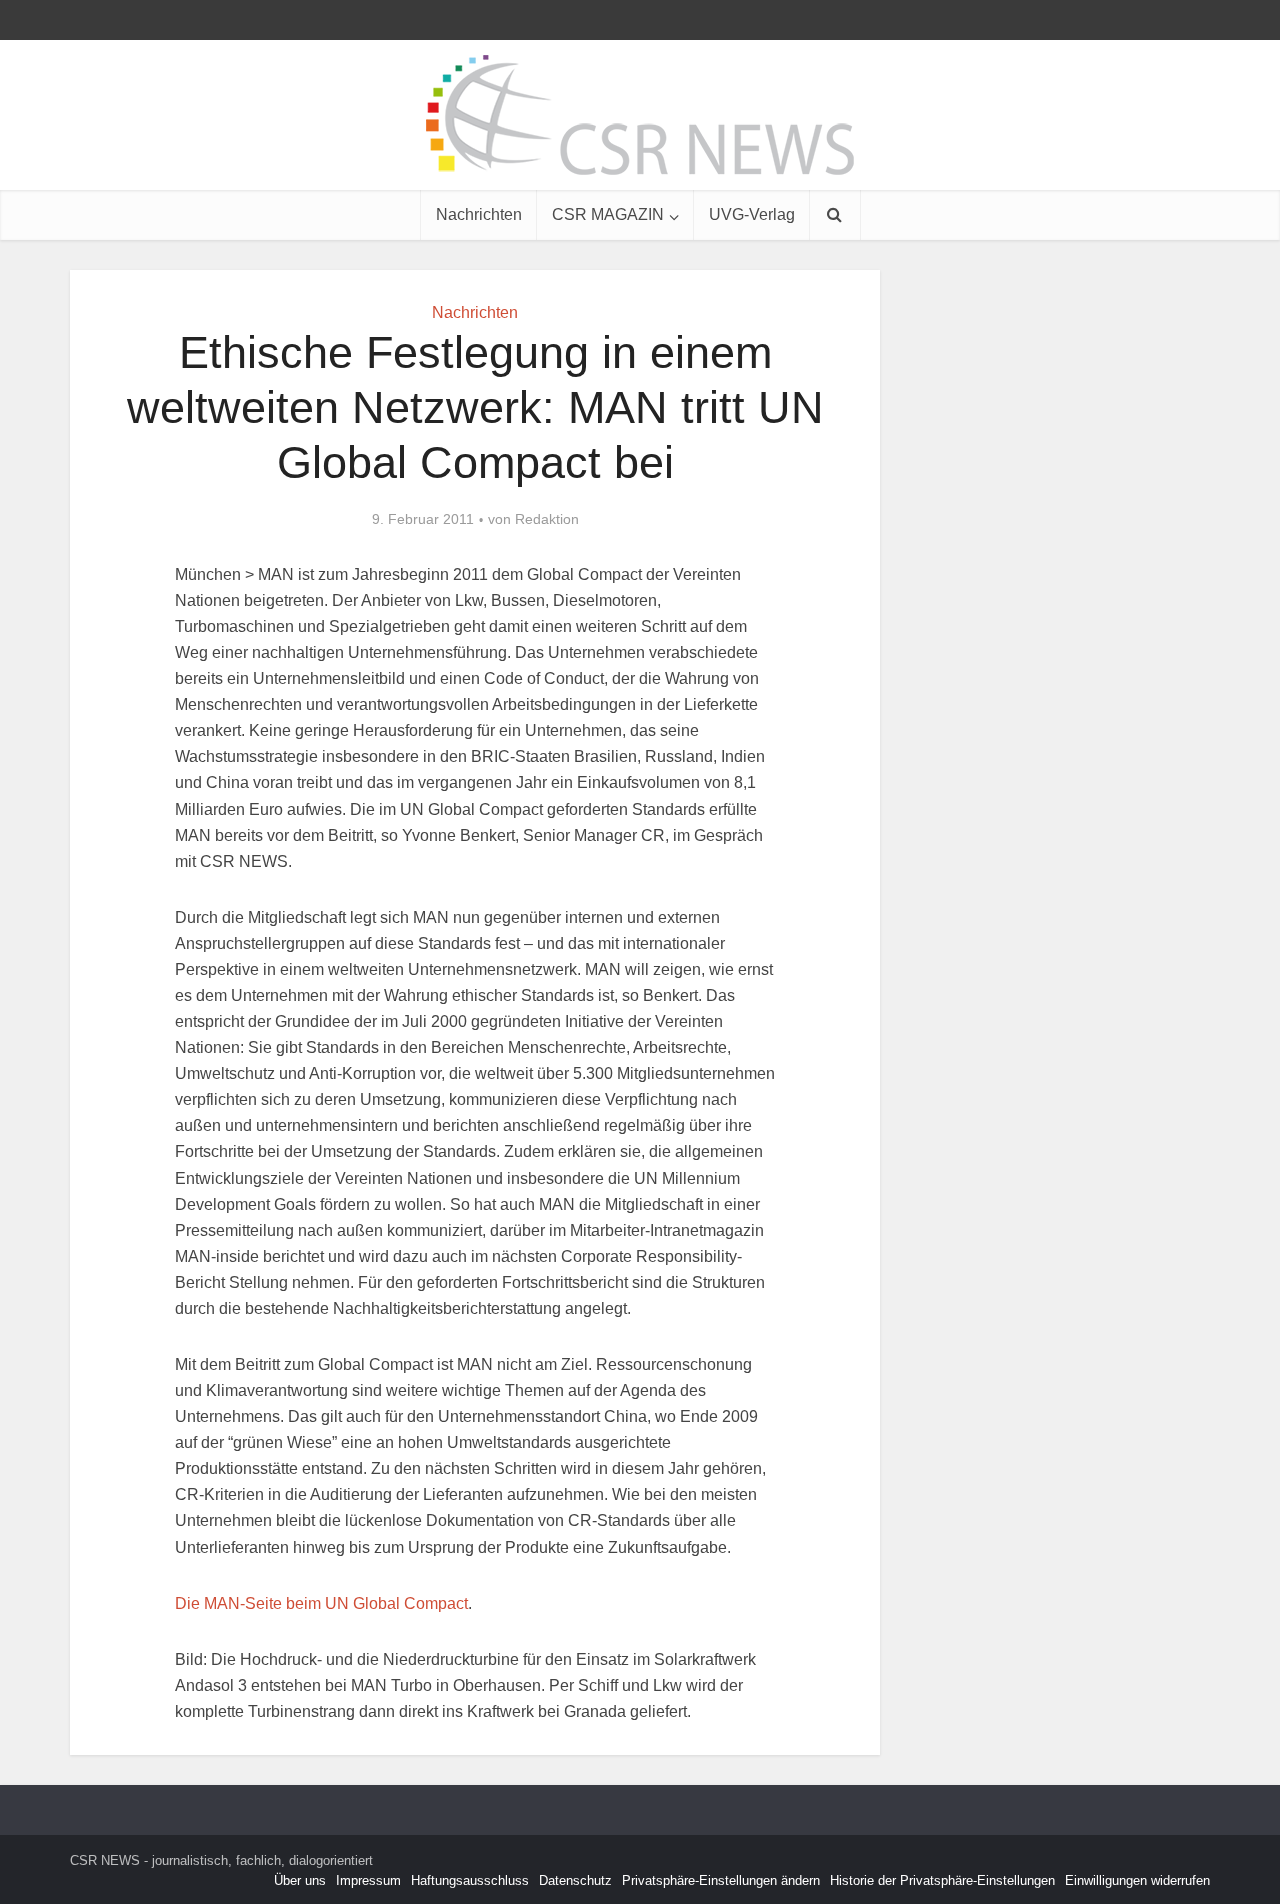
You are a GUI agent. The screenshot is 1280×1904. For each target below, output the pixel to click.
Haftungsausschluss (470, 1880)
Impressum (368, 1880)
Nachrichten (479, 214)
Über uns (300, 1880)
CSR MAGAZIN (608, 214)
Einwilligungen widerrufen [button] (1137, 1880)
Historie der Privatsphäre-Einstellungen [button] (942, 1880)
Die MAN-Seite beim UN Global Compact (321, 1603)
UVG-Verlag (752, 214)
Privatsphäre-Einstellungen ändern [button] (721, 1880)
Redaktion (547, 519)
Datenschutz (575, 1880)
